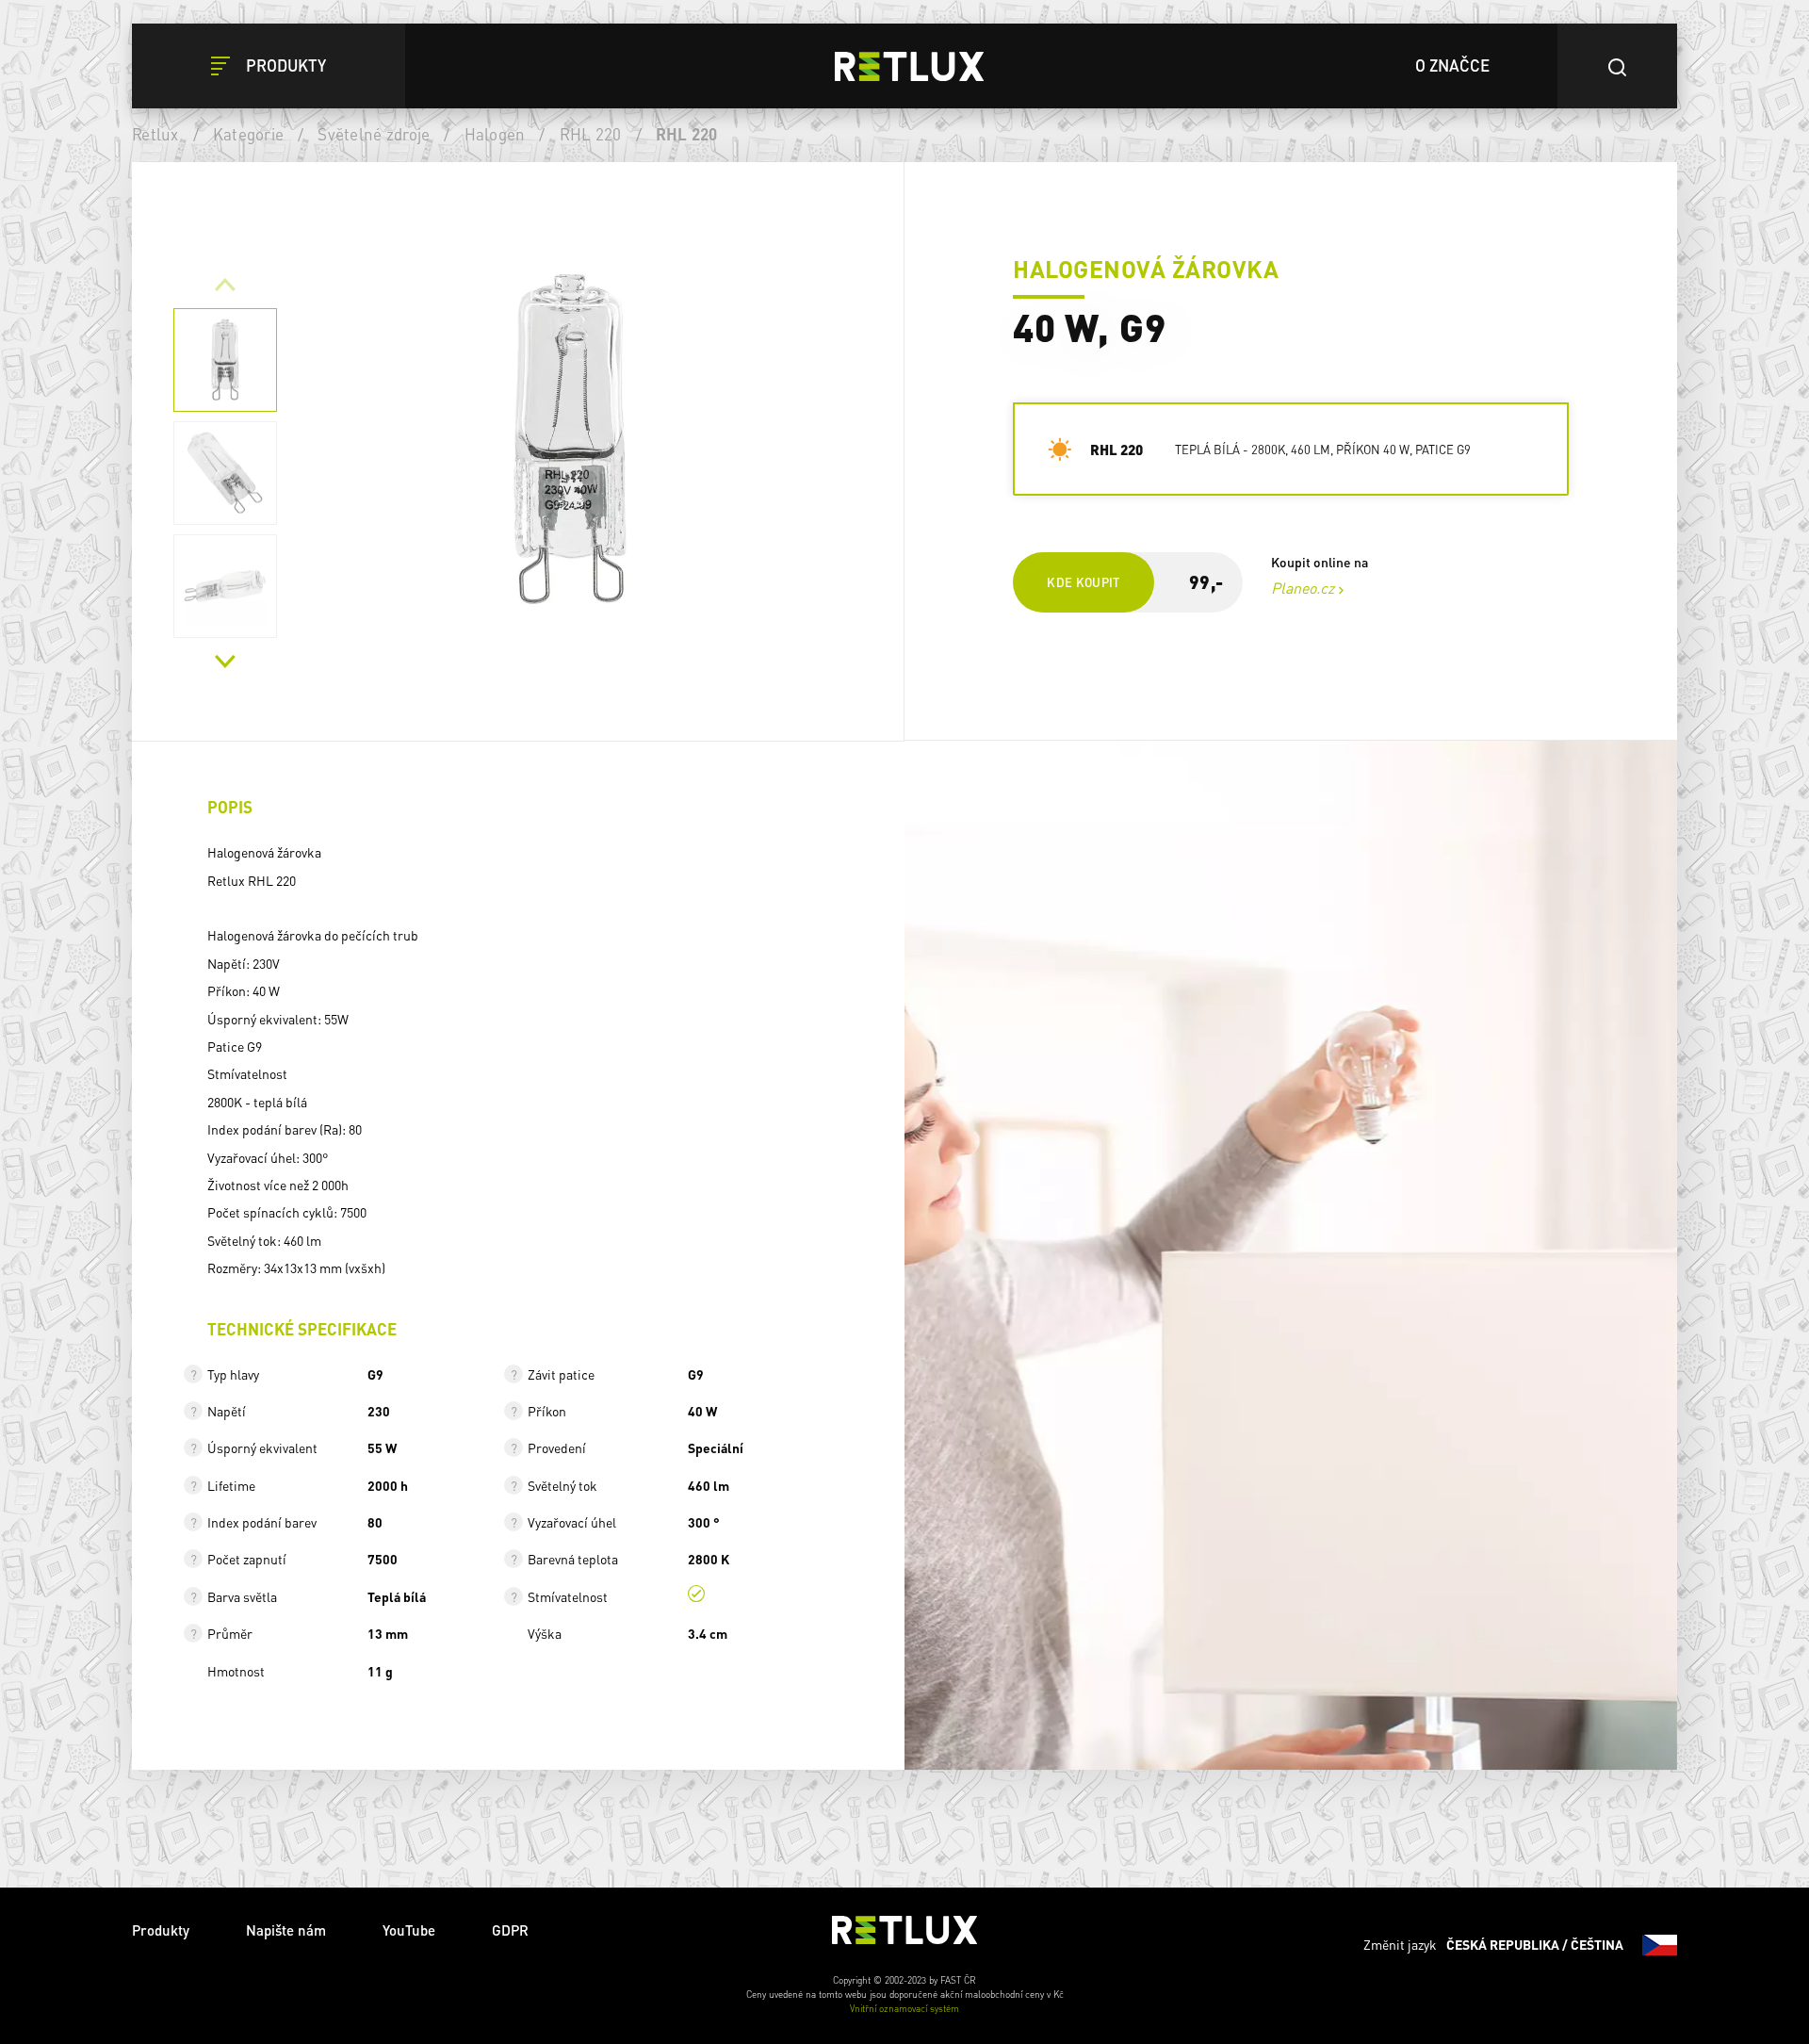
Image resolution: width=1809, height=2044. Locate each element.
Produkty (161, 1930)
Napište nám (286, 1930)
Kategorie (248, 134)
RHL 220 (591, 134)
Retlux (155, 134)
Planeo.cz (1303, 588)
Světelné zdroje (374, 134)
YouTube (409, 1930)
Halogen (495, 134)
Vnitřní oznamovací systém (904, 2008)
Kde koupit (1084, 582)
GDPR (510, 1930)
